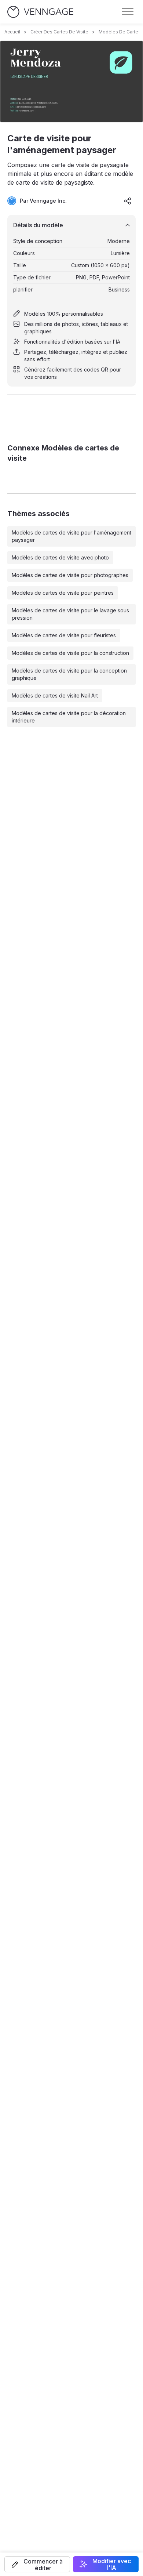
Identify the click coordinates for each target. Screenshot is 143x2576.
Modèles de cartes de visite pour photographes (70, 575)
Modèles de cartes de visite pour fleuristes (64, 635)
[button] (37, 2564)
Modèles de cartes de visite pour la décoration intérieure (69, 717)
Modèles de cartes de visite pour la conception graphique (69, 674)
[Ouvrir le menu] (128, 12)
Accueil (12, 32)
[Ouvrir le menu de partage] (128, 201)
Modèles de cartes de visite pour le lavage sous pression (70, 614)
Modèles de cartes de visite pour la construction (70, 653)
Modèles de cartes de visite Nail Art (55, 695)
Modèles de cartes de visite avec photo (60, 557)
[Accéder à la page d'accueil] (40, 12)
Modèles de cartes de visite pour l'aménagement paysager (71, 536)
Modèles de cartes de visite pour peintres (63, 593)
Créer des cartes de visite (59, 32)
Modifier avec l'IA (112, 2564)
